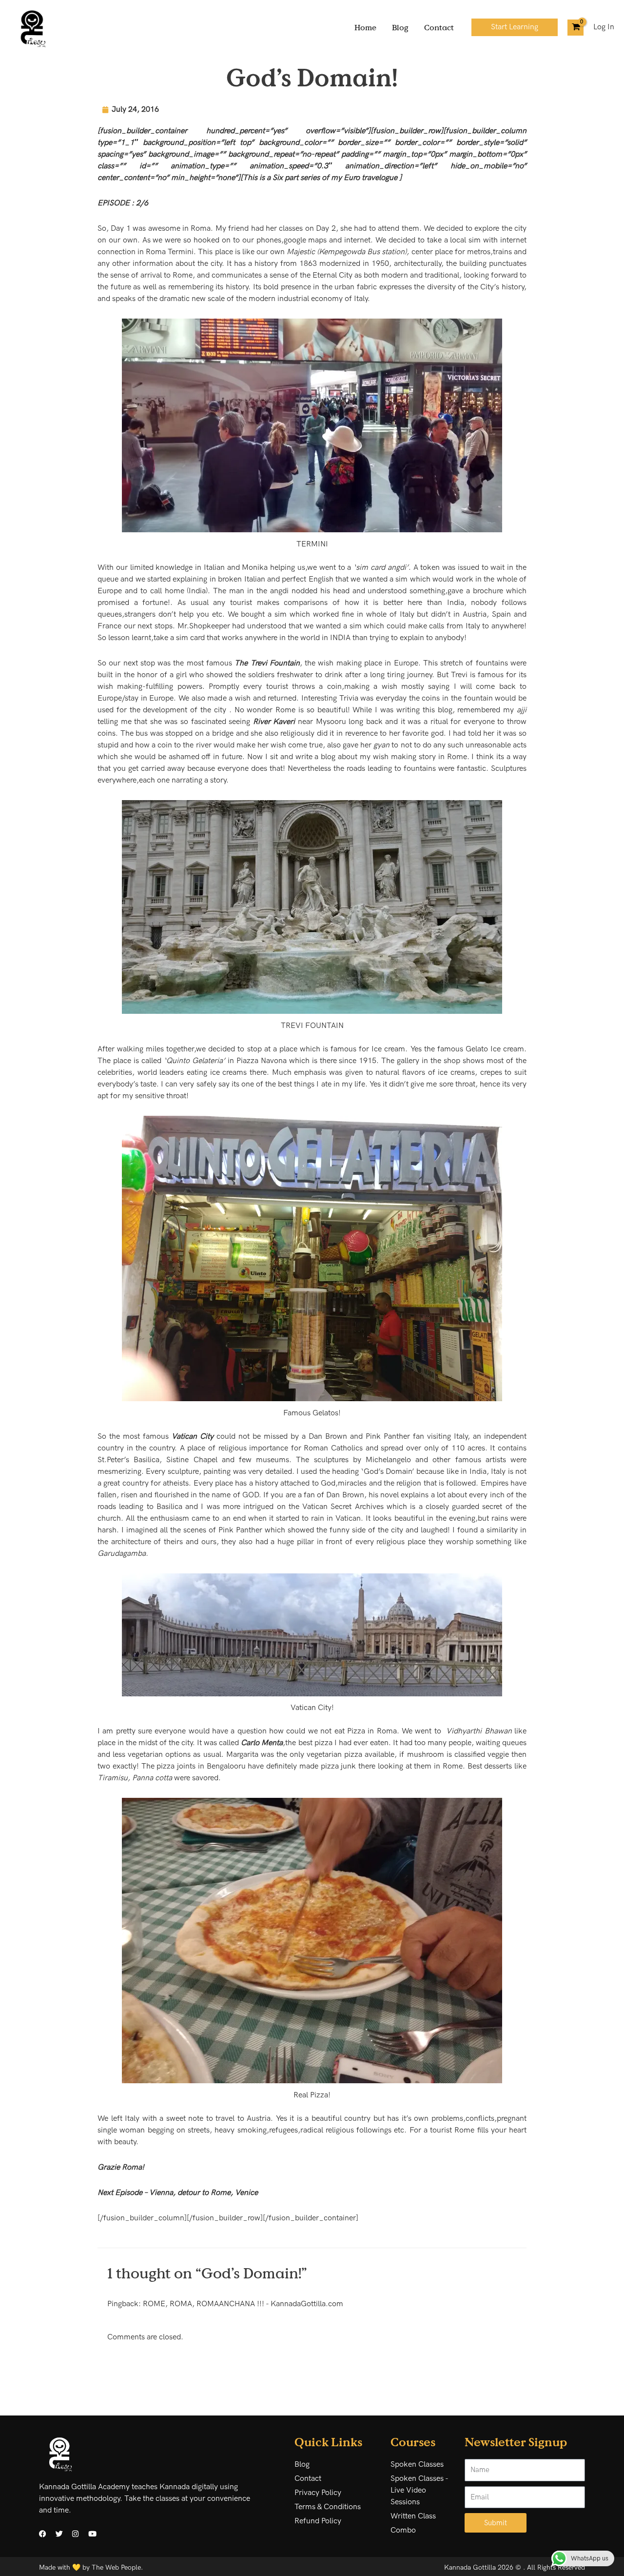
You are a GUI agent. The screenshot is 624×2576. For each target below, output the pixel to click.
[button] (515, 27)
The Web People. (117, 2567)
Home (365, 27)
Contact (439, 27)
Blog (400, 27)
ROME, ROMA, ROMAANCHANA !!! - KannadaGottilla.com (243, 2304)
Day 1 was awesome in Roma (161, 229)
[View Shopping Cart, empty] (575, 28)
